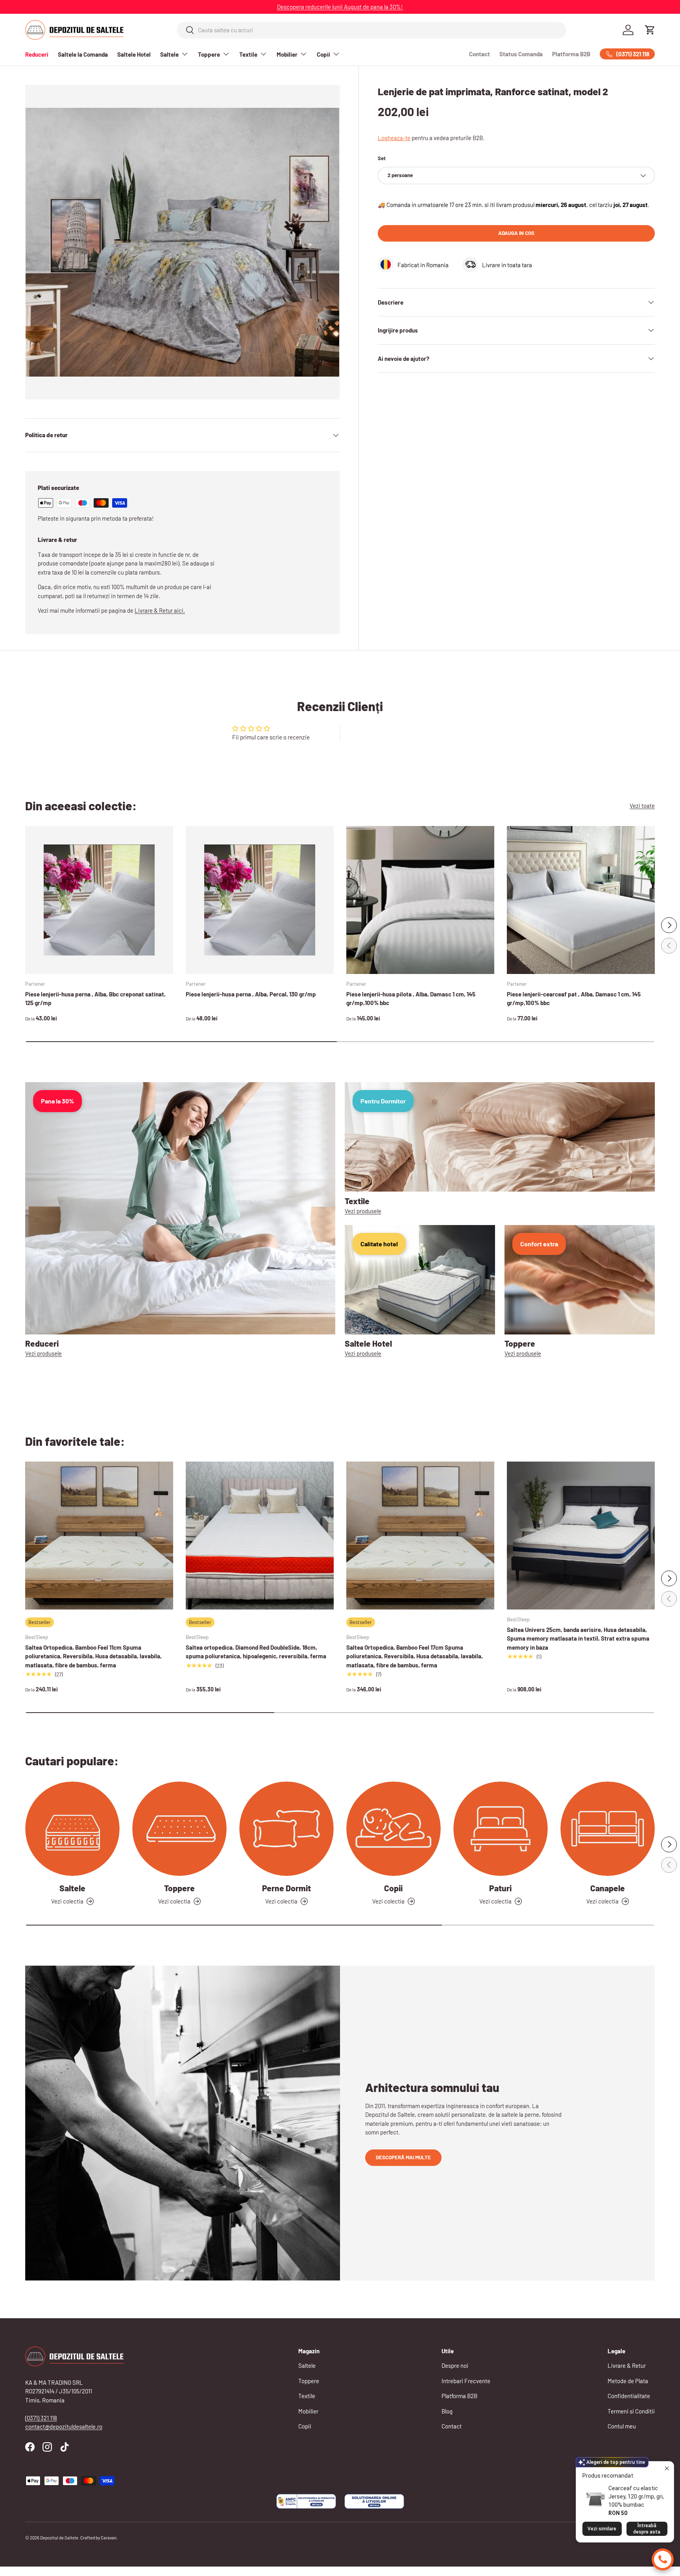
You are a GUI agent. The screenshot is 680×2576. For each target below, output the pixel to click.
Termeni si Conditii (631, 2411)
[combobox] (372, 30)
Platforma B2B (571, 54)
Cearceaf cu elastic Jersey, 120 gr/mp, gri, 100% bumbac (636, 2497)
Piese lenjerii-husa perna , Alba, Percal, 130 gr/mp (251, 994)
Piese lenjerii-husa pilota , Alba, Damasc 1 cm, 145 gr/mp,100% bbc (411, 999)
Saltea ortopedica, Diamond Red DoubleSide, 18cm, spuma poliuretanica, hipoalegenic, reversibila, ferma (256, 1652)
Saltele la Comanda (83, 54)
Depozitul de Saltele (59, 2538)
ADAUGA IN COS (516, 233)
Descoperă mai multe (403, 2157)
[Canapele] (608, 1829)
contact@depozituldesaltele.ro (64, 2426)
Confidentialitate (629, 2396)
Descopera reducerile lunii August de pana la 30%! (340, 7)
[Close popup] (667, 2468)
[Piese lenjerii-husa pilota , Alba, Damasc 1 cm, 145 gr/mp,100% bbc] (420, 900)
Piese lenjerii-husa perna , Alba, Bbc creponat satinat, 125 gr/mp (95, 999)
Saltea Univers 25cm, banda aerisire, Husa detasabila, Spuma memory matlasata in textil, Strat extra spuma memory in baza (578, 1638)
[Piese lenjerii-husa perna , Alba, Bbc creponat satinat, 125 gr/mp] (99, 900)
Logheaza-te (394, 138)
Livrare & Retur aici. (160, 610)
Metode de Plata (628, 2381)
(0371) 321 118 (41, 2418)
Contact (480, 54)
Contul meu (622, 2426)
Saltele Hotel (134, 54)
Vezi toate (642, 806)
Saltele (169, 54)
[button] (650, 30)
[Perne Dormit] (286, 1829)
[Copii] (394, 1829)
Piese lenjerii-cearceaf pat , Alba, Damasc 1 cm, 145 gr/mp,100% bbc (574, 999)
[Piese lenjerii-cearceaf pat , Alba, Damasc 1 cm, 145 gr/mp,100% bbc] (581, 900)
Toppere (209, 54)
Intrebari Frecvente (466, 2381)
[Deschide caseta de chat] (663, 2559)
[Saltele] (72, 1829)
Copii (323, 54)
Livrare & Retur (627, 2365)
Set (382, 158)
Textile (248, 54)
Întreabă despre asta (647, 2529)
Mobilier (287, 54)
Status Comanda (521, 54)
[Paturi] (501, 1829)
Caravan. (109, 2538)
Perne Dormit (286, 1888)
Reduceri (37, 54)
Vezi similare (602, 2529)
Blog (447, 2411)
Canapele (608, 1888)
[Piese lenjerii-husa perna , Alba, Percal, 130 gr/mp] (260, 900)
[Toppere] (179, 1829)
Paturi (500, 1888)
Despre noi (455, 2365)
